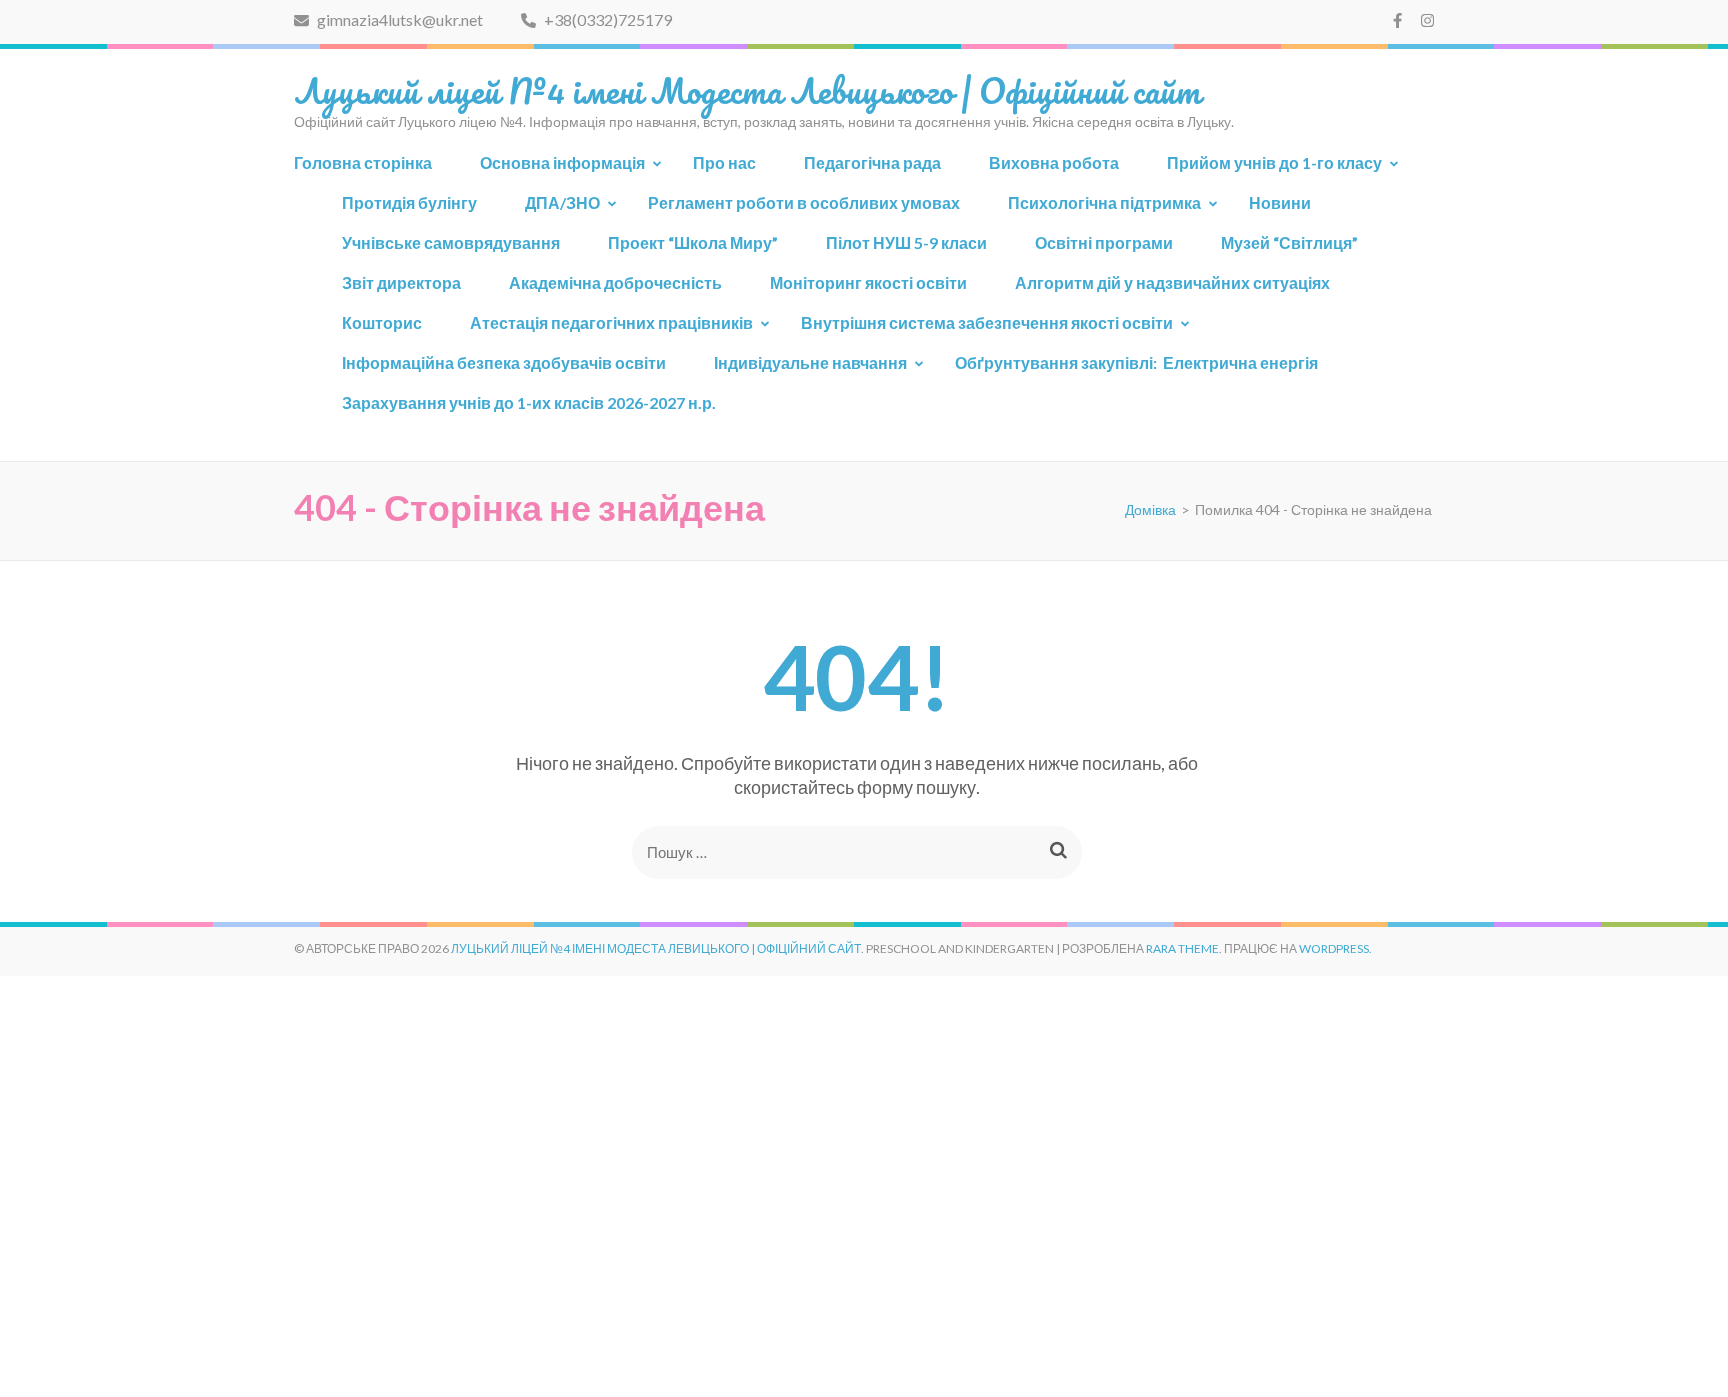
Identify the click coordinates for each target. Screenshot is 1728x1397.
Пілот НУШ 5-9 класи (906, 242)
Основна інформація (562, 162)
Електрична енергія (1136, 362)
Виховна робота (1054, 162)
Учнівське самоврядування (451, 242)
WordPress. (1335, 948)
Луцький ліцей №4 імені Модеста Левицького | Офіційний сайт (747, 90)
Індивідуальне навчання (810, 362)
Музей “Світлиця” (1289, 242)
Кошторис (382, 322)
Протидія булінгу (409, 202)
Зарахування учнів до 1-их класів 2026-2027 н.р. (529, 402)
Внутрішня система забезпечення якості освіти (987, 322)
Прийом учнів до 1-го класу (1274, 162)
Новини (1280, 202)
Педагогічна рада (872, 162)
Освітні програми (1104, 242)
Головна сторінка (363, 162)
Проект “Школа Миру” (693, 242)
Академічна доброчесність (615, 282)
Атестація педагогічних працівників (611, 322)
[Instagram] (1427, 20)
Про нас (724, 162)
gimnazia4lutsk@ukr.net (398, 19)
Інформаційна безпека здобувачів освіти (504, 362)
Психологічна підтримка (1104, 202)
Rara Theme (1182, 948)
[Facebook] (1397, 20)
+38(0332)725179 (606, 19)
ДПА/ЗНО (562, 202)
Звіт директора (401, 282)
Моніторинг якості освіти (868, 282)
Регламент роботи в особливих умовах (804, 202)
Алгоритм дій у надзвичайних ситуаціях (1172, 282)
